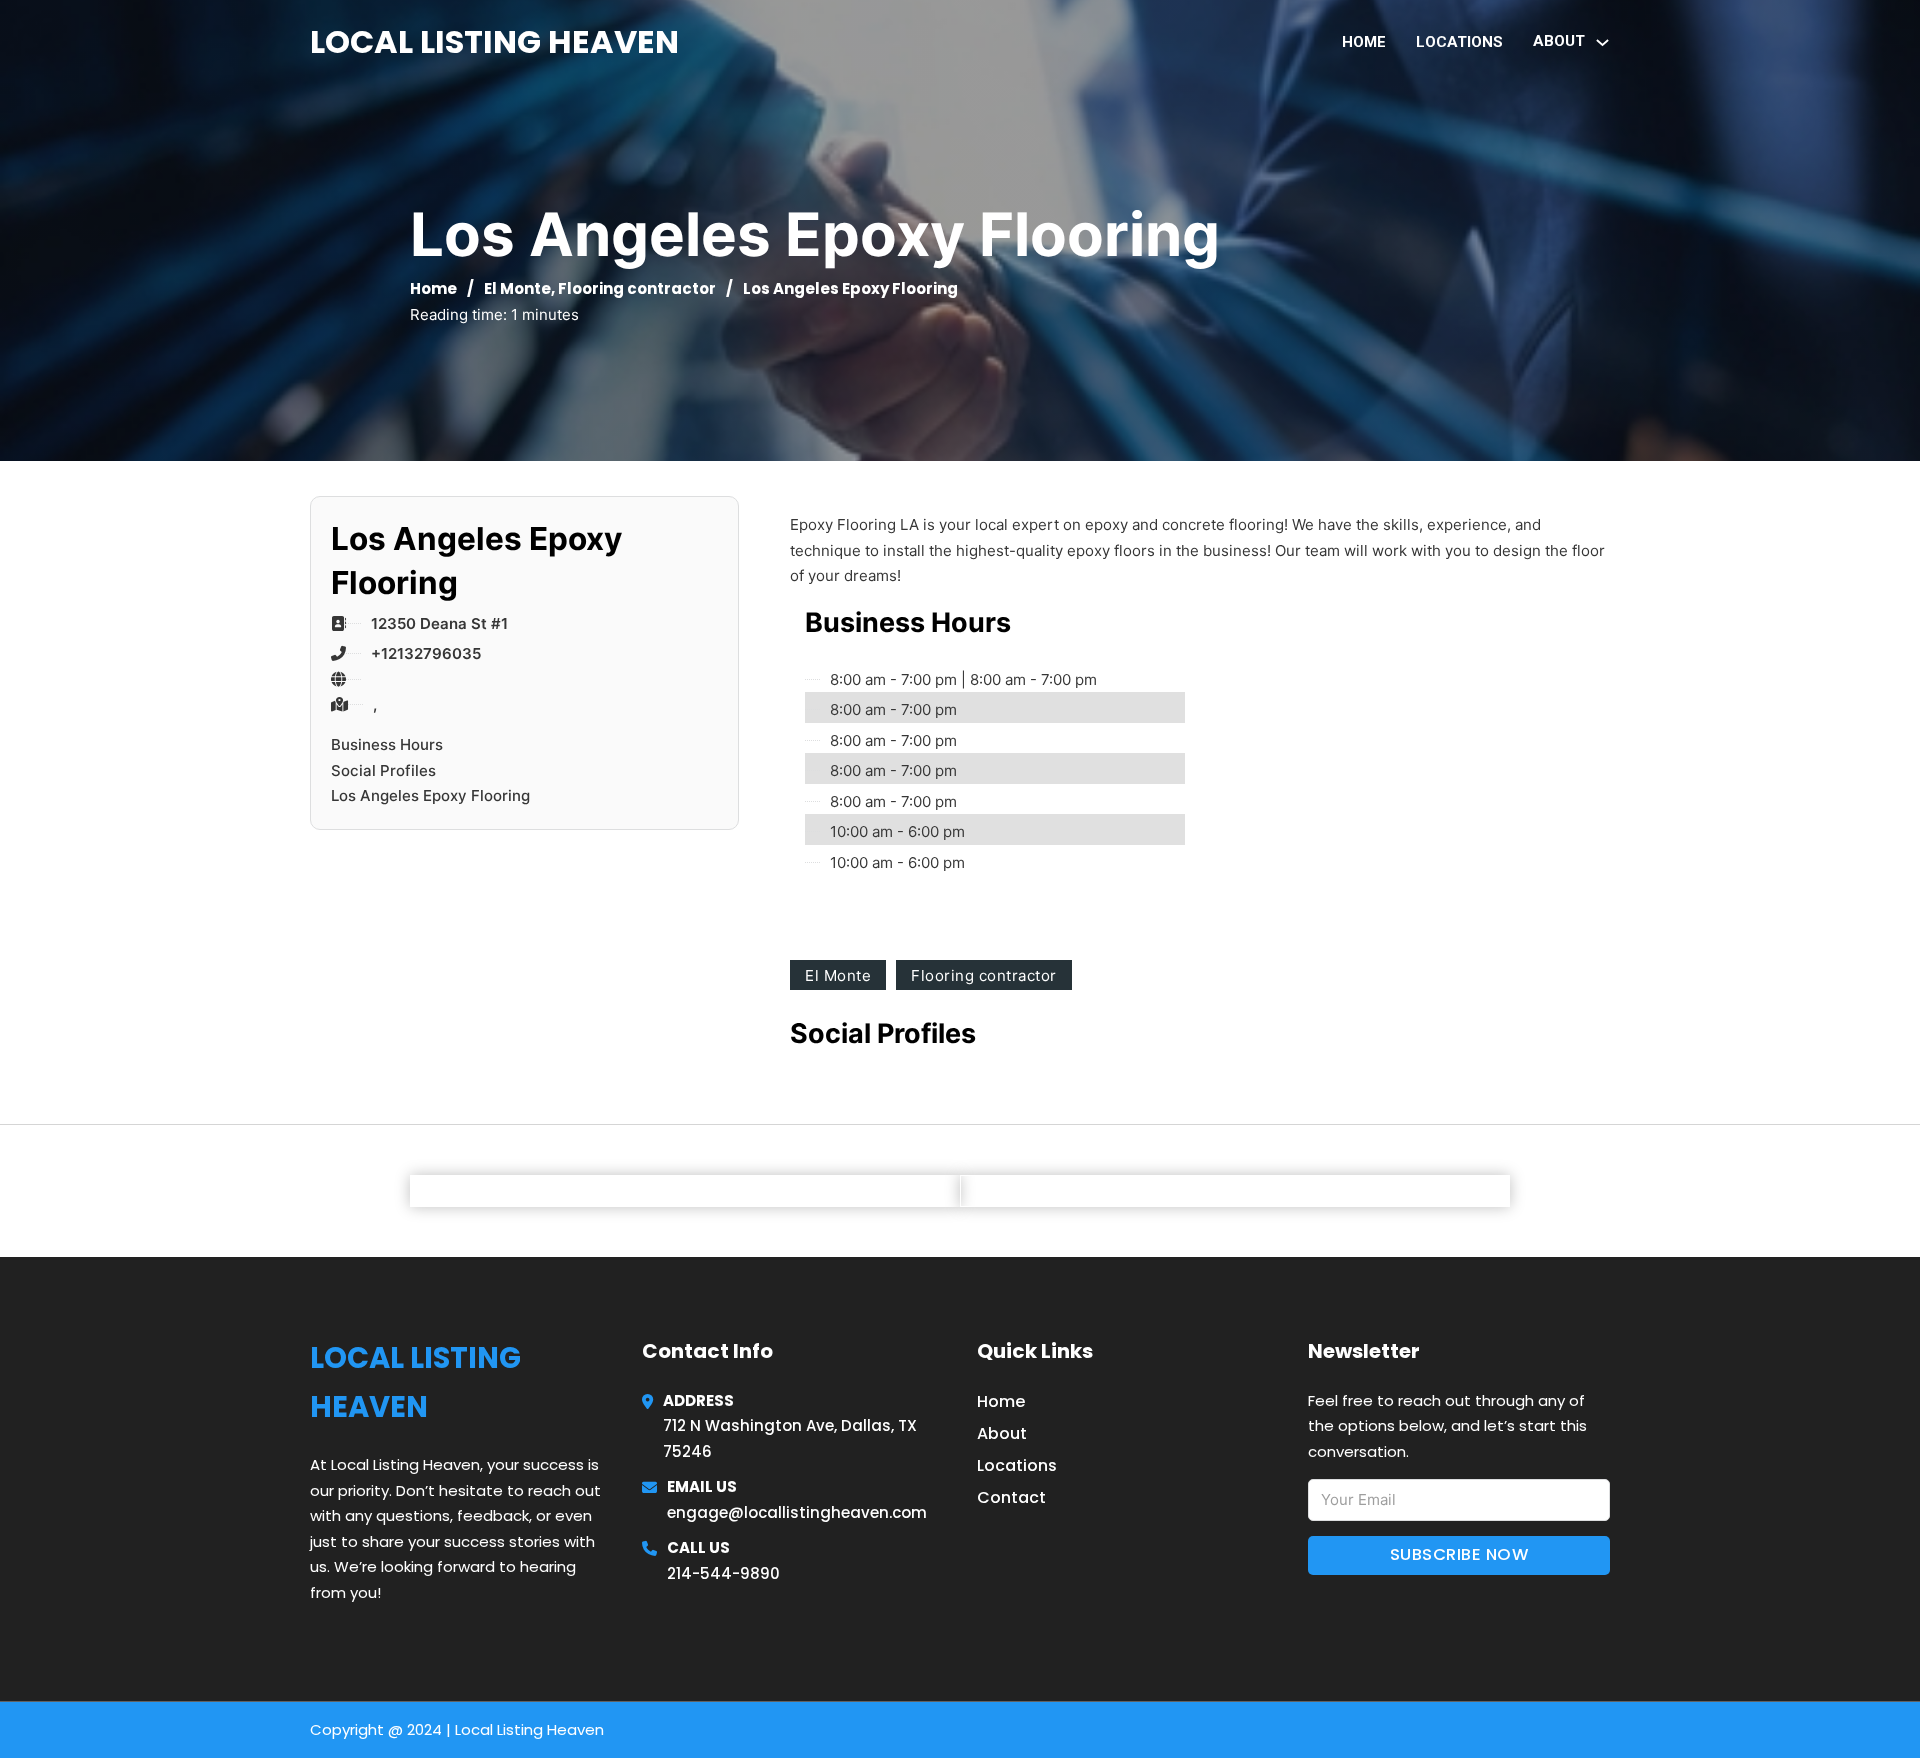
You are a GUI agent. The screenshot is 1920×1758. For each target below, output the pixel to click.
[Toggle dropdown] (1602, 42)
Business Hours (387, 744)
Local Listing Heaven (494, 41)
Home (1364, 42)
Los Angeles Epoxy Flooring (430, 795)
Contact (1011, 1497)
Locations (1459, 42)
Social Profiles (383, 770)
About (1002, 1433)
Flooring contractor (637, 288)
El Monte (517, 288)
